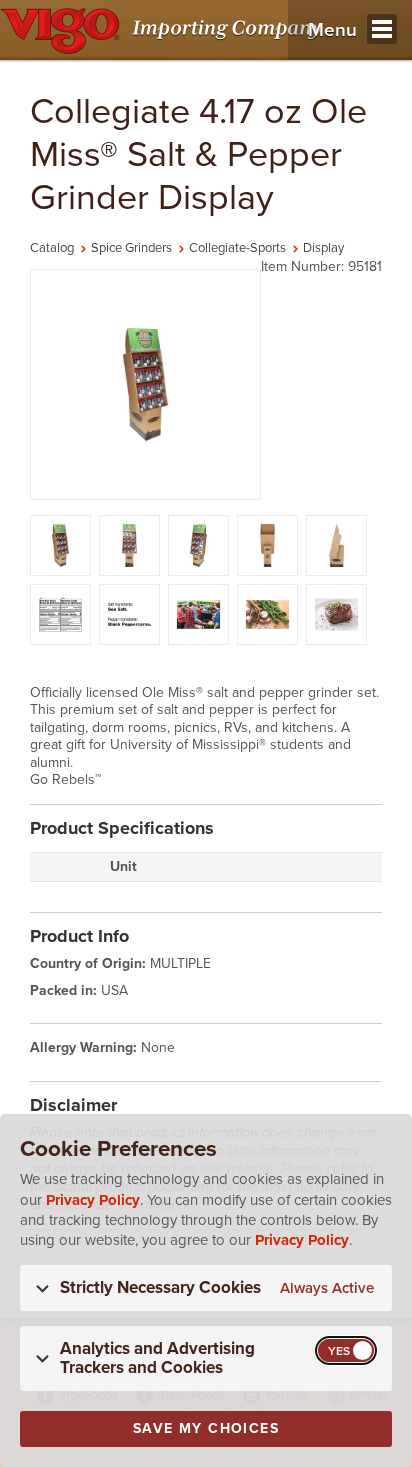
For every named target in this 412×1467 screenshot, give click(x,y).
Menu (332, 30)
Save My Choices (206, 1428)
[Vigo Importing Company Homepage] (164, 30)
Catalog (52, 248)
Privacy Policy (93, 1200)
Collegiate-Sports (237, 248)
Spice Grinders (131, 248)
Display (323, 248)
